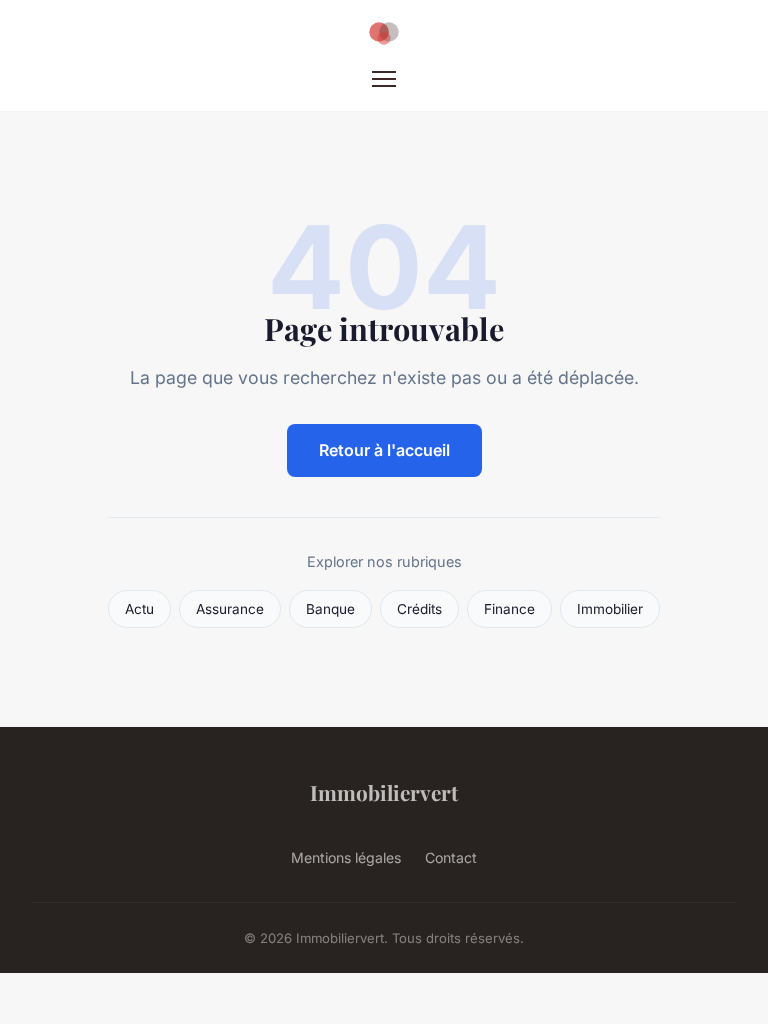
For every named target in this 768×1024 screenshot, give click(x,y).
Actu (139, 609)
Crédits (419, 609)
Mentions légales (346, 857)
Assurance (230, 609)
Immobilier (610, 609)
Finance (509, 609)
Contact (451, 857)
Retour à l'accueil (384, 450)
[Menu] (384, 79)
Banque (330, 609)
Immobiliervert (384, 792)
